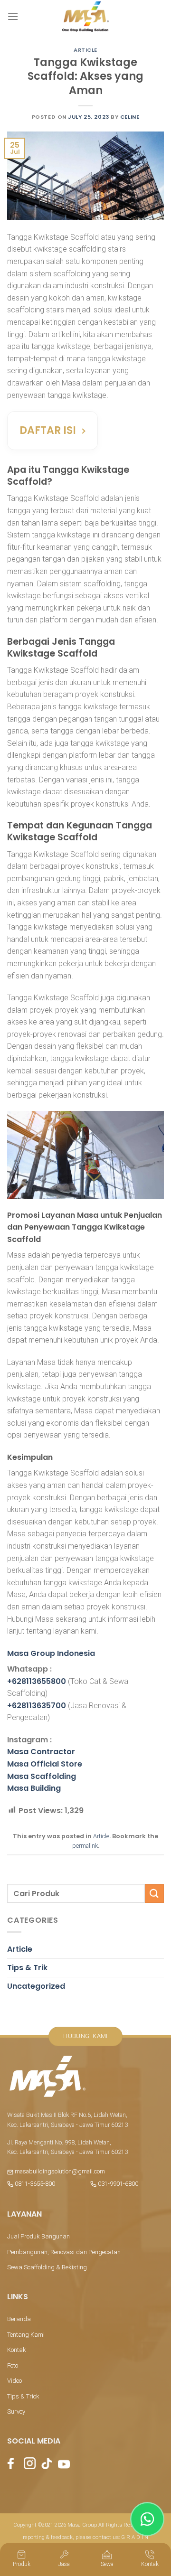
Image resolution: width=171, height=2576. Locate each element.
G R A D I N (135, 2537)
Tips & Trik (27, 1968)
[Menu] (13, 16)
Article (85, 50)
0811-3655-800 (34, 2184)
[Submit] (154, 1894)
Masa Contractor (41, 1752)
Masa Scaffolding (42, 1776)
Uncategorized (36, 1986)
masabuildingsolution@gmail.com (60, 2171)
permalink (85, 1846)
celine (130, 117)
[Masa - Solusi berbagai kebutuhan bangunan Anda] (85, 17)
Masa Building (34, 1788)
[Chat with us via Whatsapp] (147, 2519)
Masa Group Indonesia (51, 1653)
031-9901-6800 (117, 2184)
